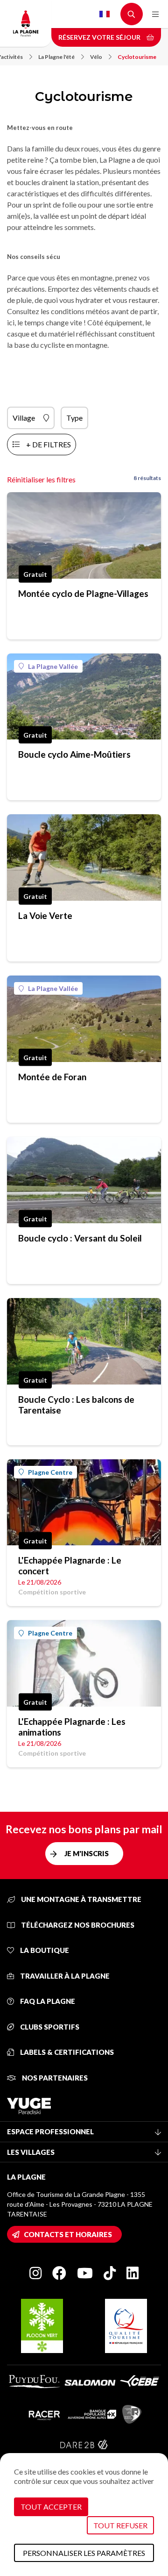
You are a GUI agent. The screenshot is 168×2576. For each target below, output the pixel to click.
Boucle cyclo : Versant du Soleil (80, 1238)
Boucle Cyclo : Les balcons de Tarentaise (76, 1405)
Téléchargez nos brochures (77, 1925)
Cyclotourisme (137, 57)
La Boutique (44, 1950)
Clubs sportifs (49, 2027)
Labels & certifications (66, 2052)
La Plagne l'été (56, 57)
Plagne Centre (50, 1472)
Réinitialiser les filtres (41, 479)
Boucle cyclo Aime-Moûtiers (74, 754)
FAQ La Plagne (47, 2001)
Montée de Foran (52, 1077)
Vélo (96, 57)
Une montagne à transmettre (80, 1899)
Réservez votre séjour (100, 37)
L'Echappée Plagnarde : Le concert (70, 1565)
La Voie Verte (45, 915)
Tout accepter (51, 2507)
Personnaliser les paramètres (84, 2553)
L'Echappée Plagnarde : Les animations (72, 1727)
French (105, 14)
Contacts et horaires (68, 2234)
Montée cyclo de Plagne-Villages (83, 593)
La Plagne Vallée (53, 666)
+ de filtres (49, 444)
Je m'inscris (87, 1853)
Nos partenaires (54, 2078)
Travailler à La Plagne (64, 1976)
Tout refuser (120, 2525)
